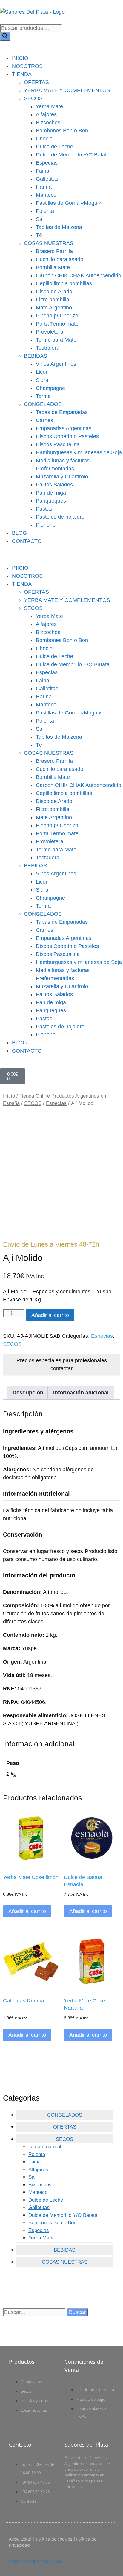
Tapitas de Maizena (59, 227)
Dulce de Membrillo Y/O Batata (73, 155)
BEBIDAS (36, 356)
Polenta (45, 211)
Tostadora (48, 348)
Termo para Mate (56, 340)
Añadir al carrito (50, 1315)
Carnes (44, 420)
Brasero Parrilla (54, 251)
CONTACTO (27, 541)
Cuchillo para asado (60, 259)
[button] (61, 555)
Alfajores (46, 114)
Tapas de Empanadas (62, 412)
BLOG (19, 533)
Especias (47, 163)
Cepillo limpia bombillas (64, 283)
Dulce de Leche (54, 147)
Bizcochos (48, 123)
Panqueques (51, 501)
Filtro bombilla (53, 300)
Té (39, 235)
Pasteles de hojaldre (60, 517)
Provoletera (50, 332)
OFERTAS (36, 82)
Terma (43, 396)
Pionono (46, 525)
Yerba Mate (49, 106)
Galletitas (47, 179)
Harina (44, 187)
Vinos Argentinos (56, 364)
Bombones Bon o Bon (62, 131)
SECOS (33, 98)
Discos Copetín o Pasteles (67, 436)
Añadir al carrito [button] (27, 1911)
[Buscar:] (35, 2312)
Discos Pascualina (58, 444)
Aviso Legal (20, 2539)
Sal (40, 219)
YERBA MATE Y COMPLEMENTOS (67, 90)
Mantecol (47, 195)
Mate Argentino (54, 308)
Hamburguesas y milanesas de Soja (79, 452)
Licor (42, 372)
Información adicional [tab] (81, 1393)
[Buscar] (5, 37)
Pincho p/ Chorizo (57, 316)
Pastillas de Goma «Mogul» (69, 203)
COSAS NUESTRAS (49, 243)
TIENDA (22, 74)
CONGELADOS (43, 404)
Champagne (50, 388)
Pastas (44, 509)
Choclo (44, 139)
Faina (43, 171)
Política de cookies (54, 2539)
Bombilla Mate (53, 267)
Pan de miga (51, 493)
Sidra (42, 380)
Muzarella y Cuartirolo (62, 477)
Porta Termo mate (57, 324)
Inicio (9, 1096)
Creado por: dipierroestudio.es (36, 2561)
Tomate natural (45, 2147)
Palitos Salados (54, 485)
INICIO (20, 58)
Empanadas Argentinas (64, 428)
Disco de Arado (54, 292)
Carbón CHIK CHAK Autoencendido (79, 275)
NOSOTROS (27, 66)
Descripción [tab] (28, 1393)
